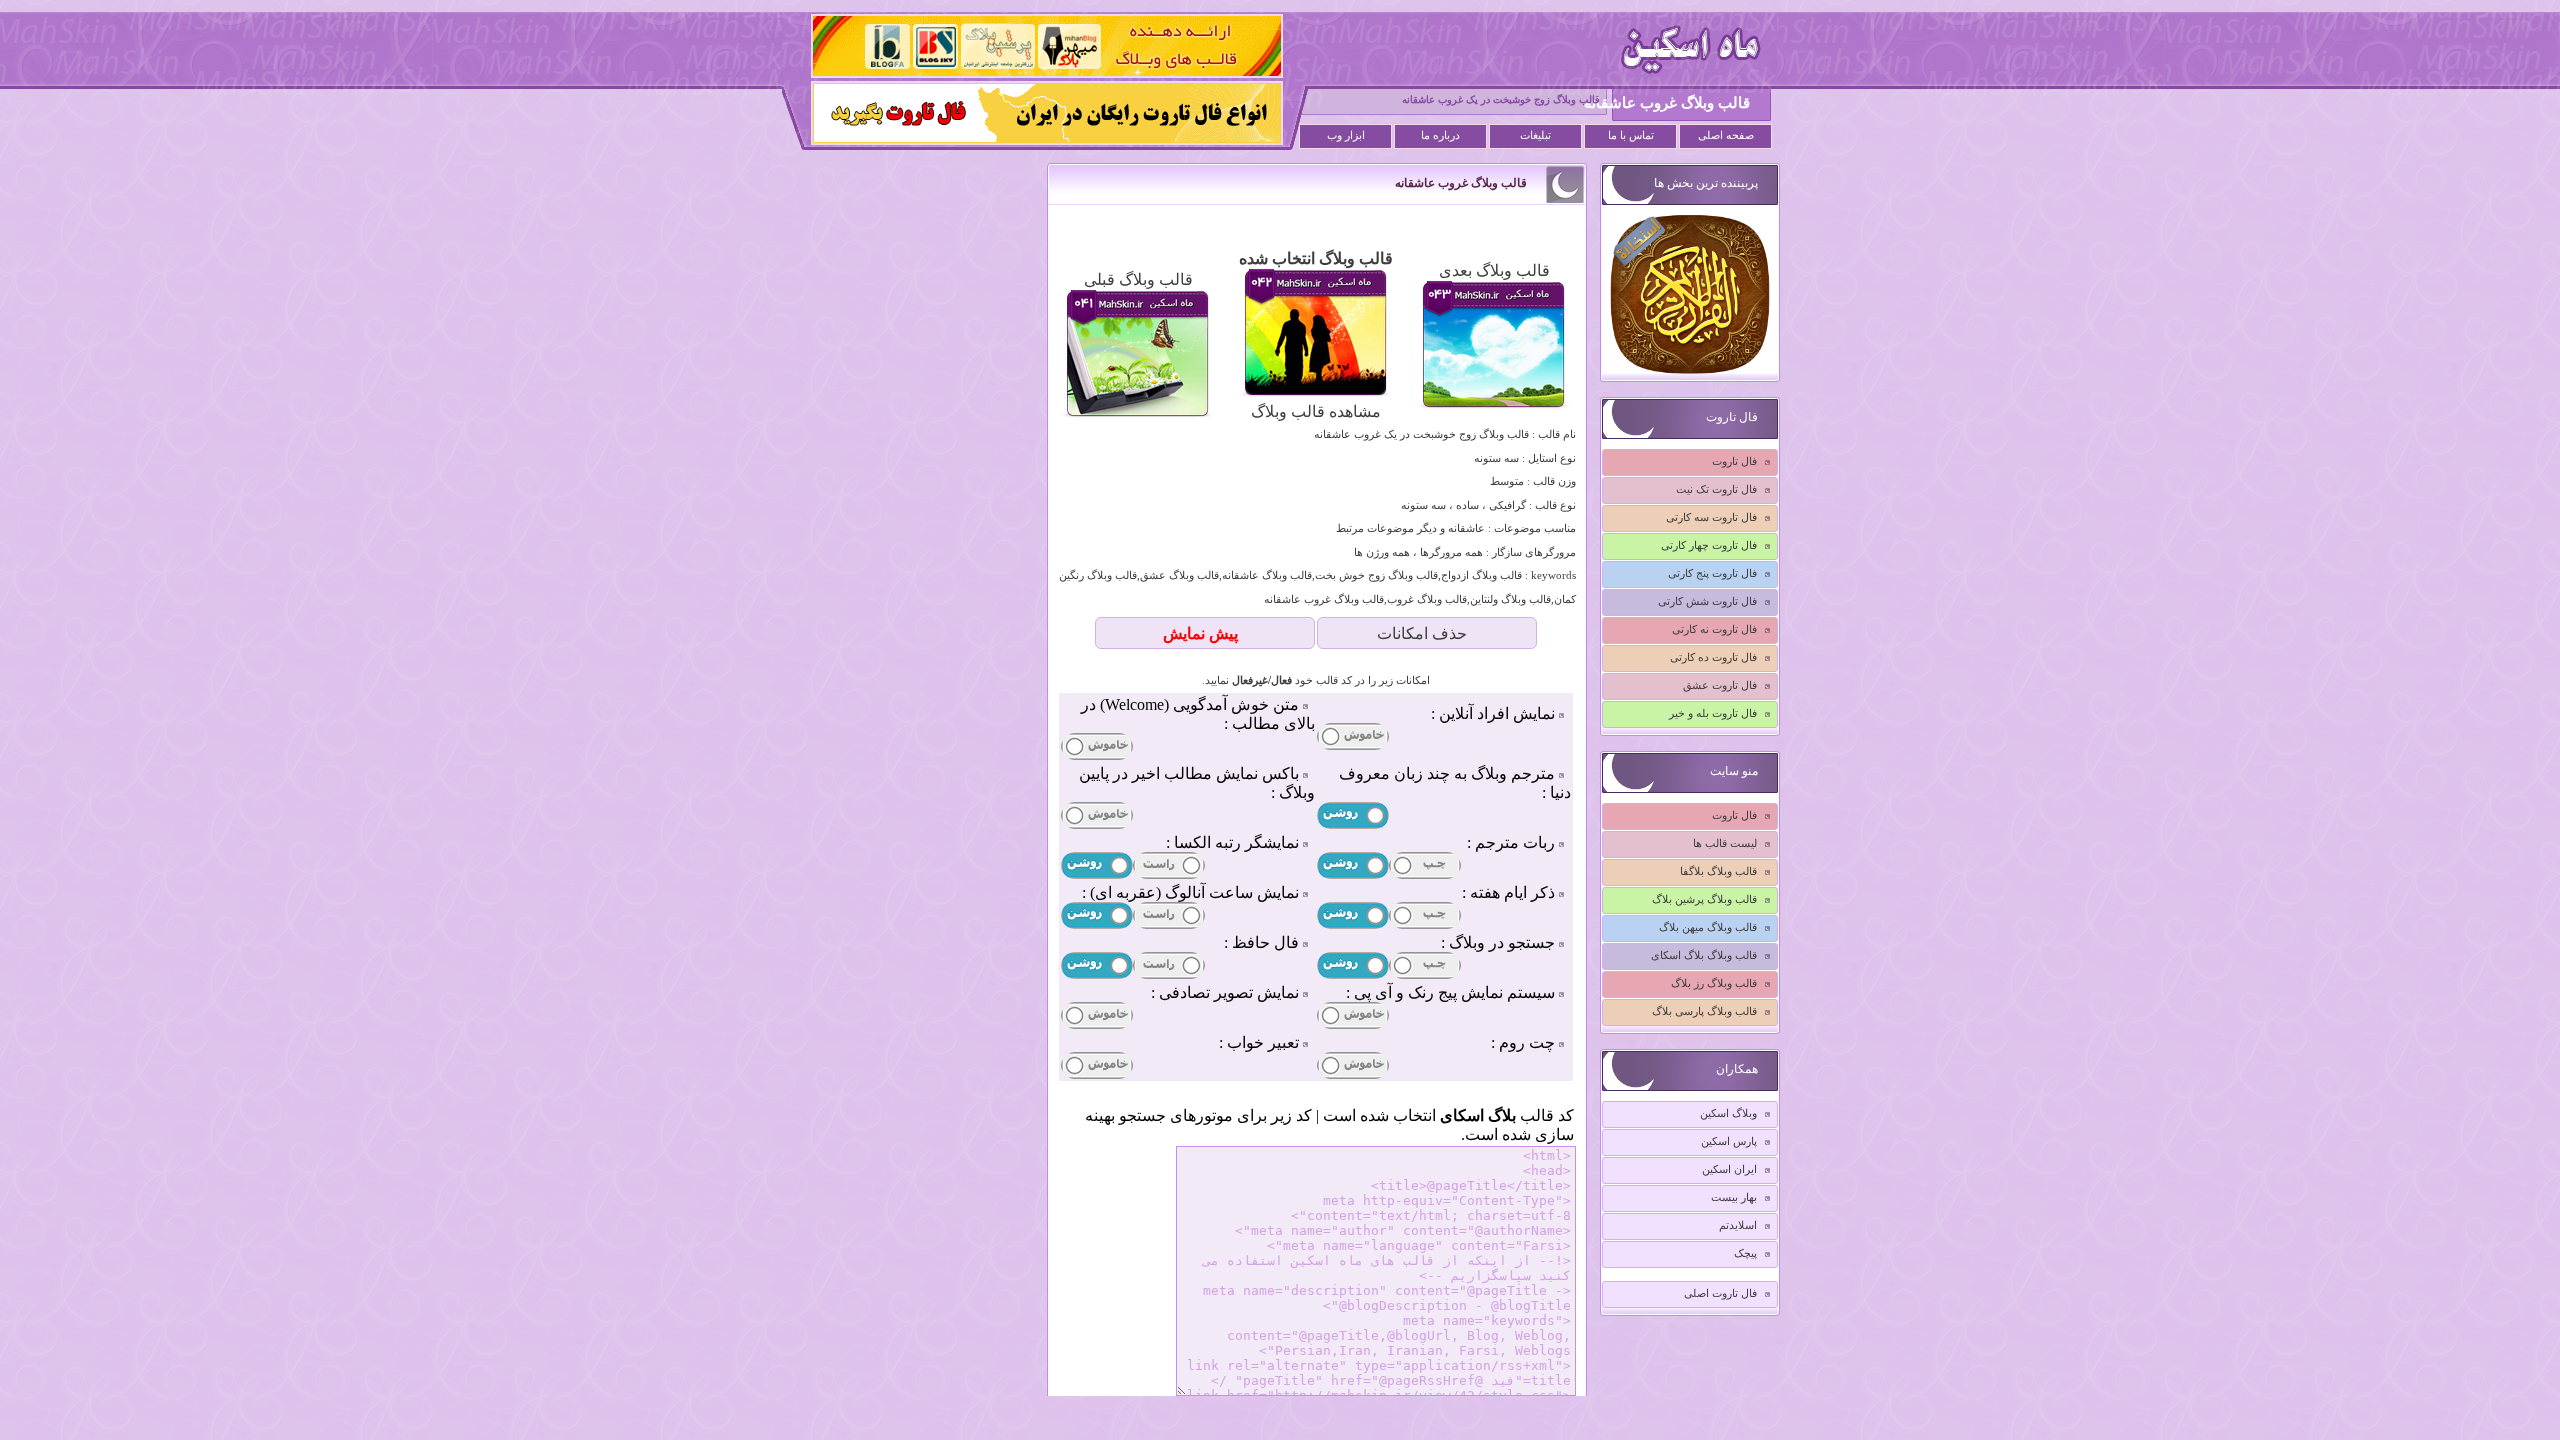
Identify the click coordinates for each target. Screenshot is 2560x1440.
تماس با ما (1631, 135)
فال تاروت (1734, 461)
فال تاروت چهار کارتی (1709, 545)
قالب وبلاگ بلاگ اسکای (1704, 955)
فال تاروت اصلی (1720, 1293)
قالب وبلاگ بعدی (1494, 270)
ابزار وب (1346, 135)
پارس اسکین (1729, 1141)
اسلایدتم (1738, 1225)
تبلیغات (1535, 135)
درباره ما (1440, 135)
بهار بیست (1734, 1197)
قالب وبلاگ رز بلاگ (1714, 983)
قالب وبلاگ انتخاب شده (1316, 258)
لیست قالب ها (1725, 843)
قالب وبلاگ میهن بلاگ (1708, 927)
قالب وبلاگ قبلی (1138, 279)
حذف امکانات (1422, 633)
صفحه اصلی (1726, 135)
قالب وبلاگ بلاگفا (1718, 871)
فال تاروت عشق (1720, 685)
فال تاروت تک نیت (1716, 489)
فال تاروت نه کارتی (1714, 629)
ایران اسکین (1729, 1169)
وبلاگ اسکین (1728, 1113)
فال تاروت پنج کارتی (1712, 573)
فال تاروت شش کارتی (1707, 601)
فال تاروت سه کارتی (1711, 517)
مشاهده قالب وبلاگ (1316, 411)
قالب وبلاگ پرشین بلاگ (1704, 899)
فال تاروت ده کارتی (1713, 657)
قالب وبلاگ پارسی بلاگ (1704, 1011)
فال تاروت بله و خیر (1713, 713)
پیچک (1745, 1253)
